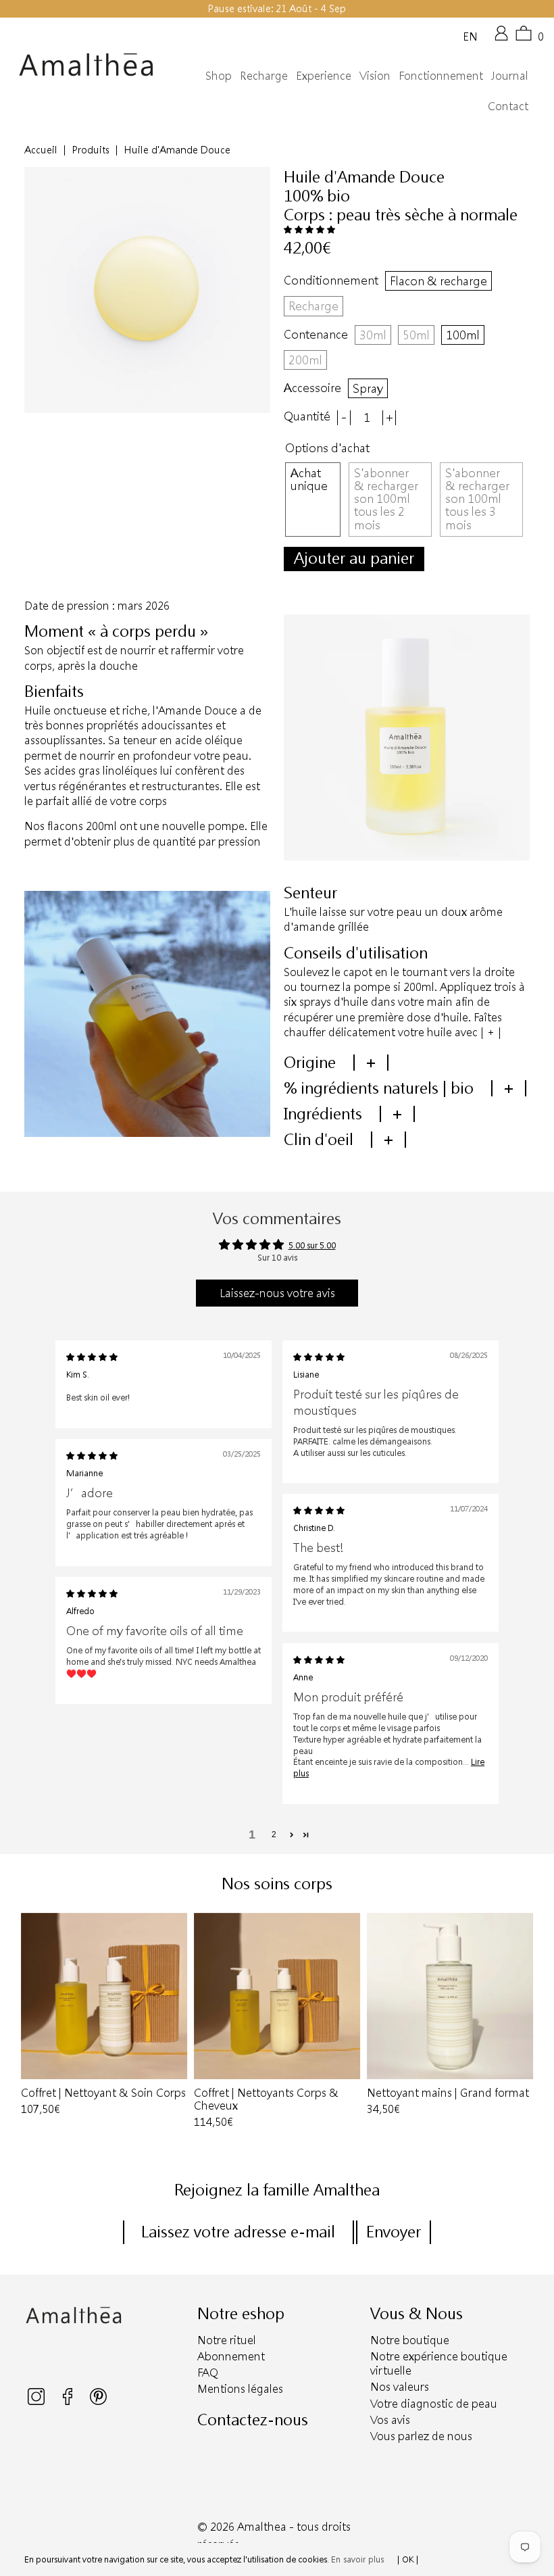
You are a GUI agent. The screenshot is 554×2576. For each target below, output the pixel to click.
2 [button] (274, 1834)
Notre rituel (227, 2340)
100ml (463, 335)
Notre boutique (410, 2340)
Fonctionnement (441, 75)
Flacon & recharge (438, 281)
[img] (92, 1357)
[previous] (30, 2022)
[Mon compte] (501, 38)
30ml (373, 335)
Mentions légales (240, 2388)
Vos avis (390, 2420)
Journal (510, 75)
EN (470, 36)
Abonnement (231, 2356)
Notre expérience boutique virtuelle (439, 2363)
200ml (305, 360)
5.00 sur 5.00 (312, 1245)
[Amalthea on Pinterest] (98, 2402)
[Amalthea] (86, 65)
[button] (309, 229)
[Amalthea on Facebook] (69, 2402)
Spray (368, 388)
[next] (524, 2022)
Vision (375, 75)
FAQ (208, 2372)
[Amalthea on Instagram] (37, 2402)
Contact (508, 106)
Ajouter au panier (354, 558)
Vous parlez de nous (421, 2436)
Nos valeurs (400, 2386)
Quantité (307, 416)
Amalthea (262, 2526)
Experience (324, 75)
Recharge (264, 75)
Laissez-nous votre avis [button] (277, 1293)
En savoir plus (357, 2559)
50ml (416, 335)
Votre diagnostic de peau (434, 2403)
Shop (219, 75)
